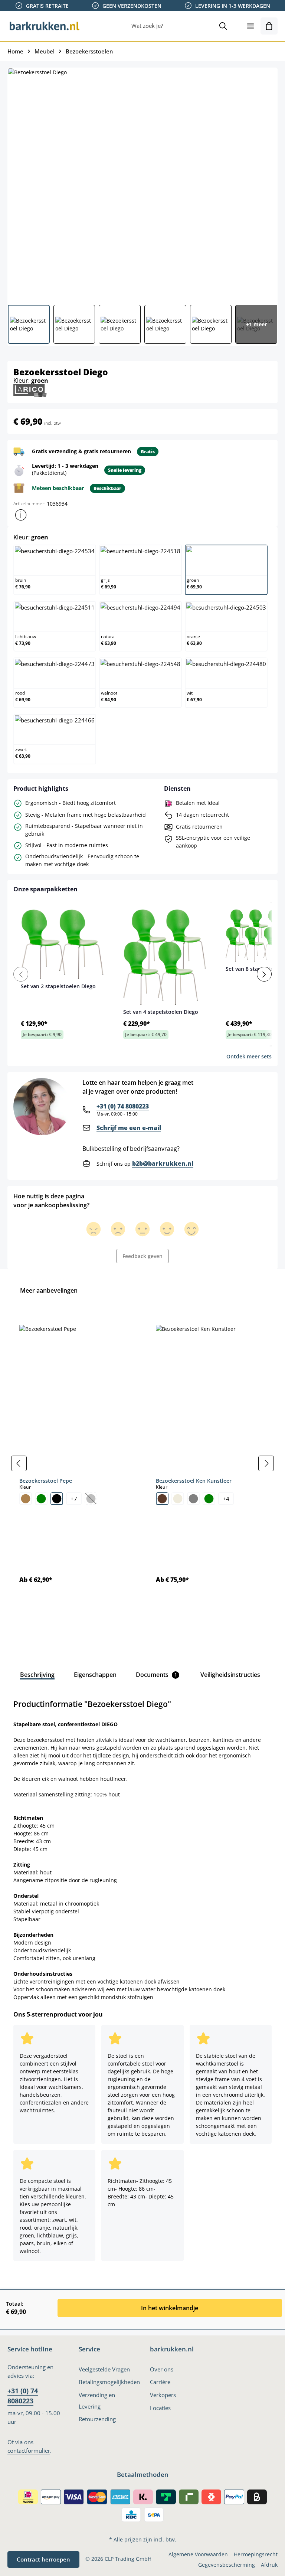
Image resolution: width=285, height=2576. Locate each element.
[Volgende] (266, 1463)
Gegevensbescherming (227, 2565)
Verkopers (163, 2395)
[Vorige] (19, 1463)
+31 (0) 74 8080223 (123, 1106)
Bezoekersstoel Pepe (46, 1481)
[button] (21, 515)
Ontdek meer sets (249, 1056)
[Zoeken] (223, 26)
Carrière (160, 2382)
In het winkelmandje (170, 2308)
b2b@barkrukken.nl (163, 1163)
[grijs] (193, 1499)
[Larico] (30, 390)
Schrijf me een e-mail (129, 1128)
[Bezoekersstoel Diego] (142, 183)
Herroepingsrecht (256, 2554)
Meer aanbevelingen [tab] (49, 1290)
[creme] (178, 1499)
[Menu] (250, 26)
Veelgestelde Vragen (104, 2369)
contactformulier (29, 2451)
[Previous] (21, 974)
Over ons (162, 2369)
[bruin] (162, 1499)
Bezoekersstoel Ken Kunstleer (194, 1481)
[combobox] (171, 26)
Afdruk (269, 2565)
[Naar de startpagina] (45, 26)
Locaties (160, 2408)
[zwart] (57, 1499)
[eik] (26, 1499)
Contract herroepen (43, 2559)
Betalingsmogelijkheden (109, 2382)
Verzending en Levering (97, 2401)
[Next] (264, 974)
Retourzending (97, 2419)
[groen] (41, 1499)
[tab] (37, 1675)
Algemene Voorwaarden (198, 2554)
